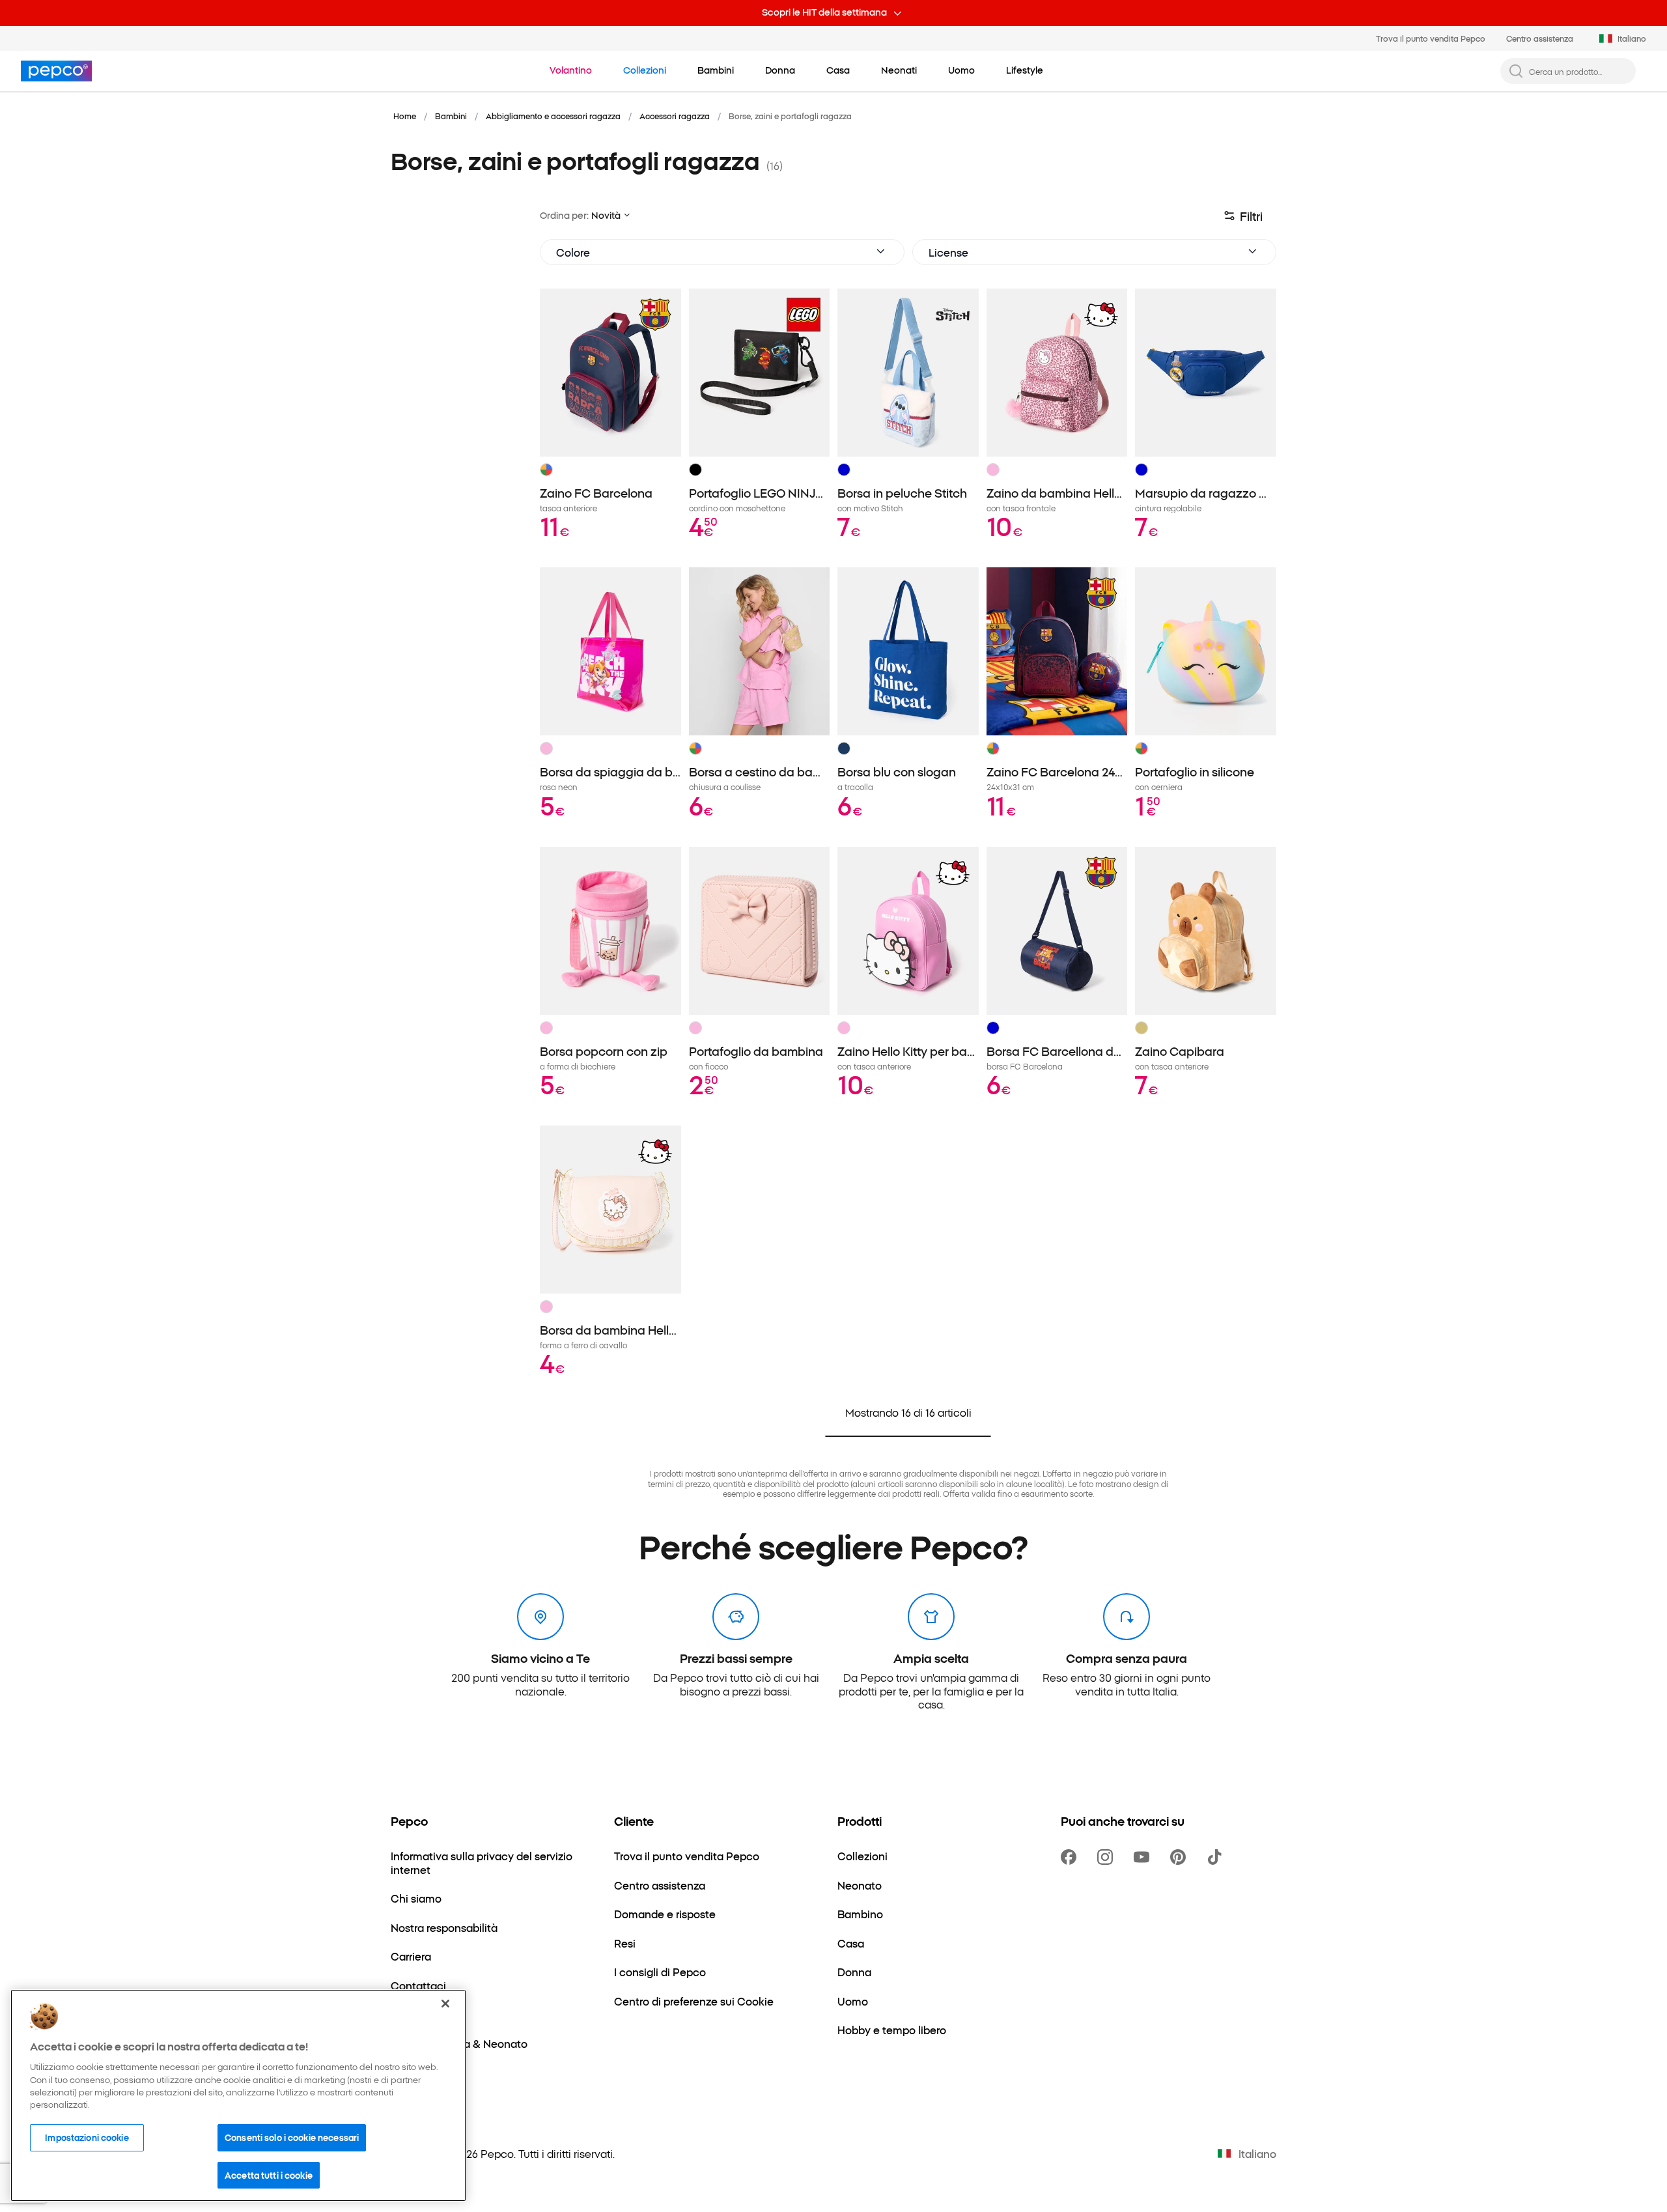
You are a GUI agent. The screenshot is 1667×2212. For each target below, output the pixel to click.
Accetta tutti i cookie (269, 2174)
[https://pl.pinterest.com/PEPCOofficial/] (1181, 1857)
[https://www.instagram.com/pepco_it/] (1108, 1857)
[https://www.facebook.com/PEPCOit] (1071, 1857)
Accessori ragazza (675, 116)
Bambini (451, 116)
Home (405, 116)
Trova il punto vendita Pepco (1431, 38)
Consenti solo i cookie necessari (292, 2137)
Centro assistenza (1540, 38)
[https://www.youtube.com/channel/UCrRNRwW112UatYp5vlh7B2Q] (1144, 1857)
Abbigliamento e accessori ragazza (553, 116)
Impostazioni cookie (87, 2137)
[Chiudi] (445, 2004)
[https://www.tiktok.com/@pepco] (1217, 1857)
